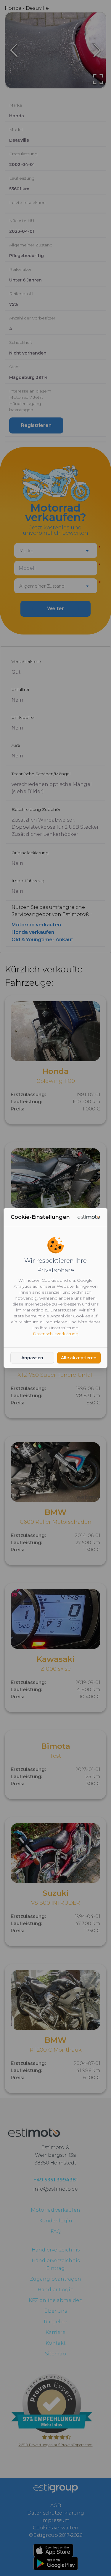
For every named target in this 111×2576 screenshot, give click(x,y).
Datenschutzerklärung (56, 1334)
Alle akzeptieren (79, 1358)
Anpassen (32, 1358)
